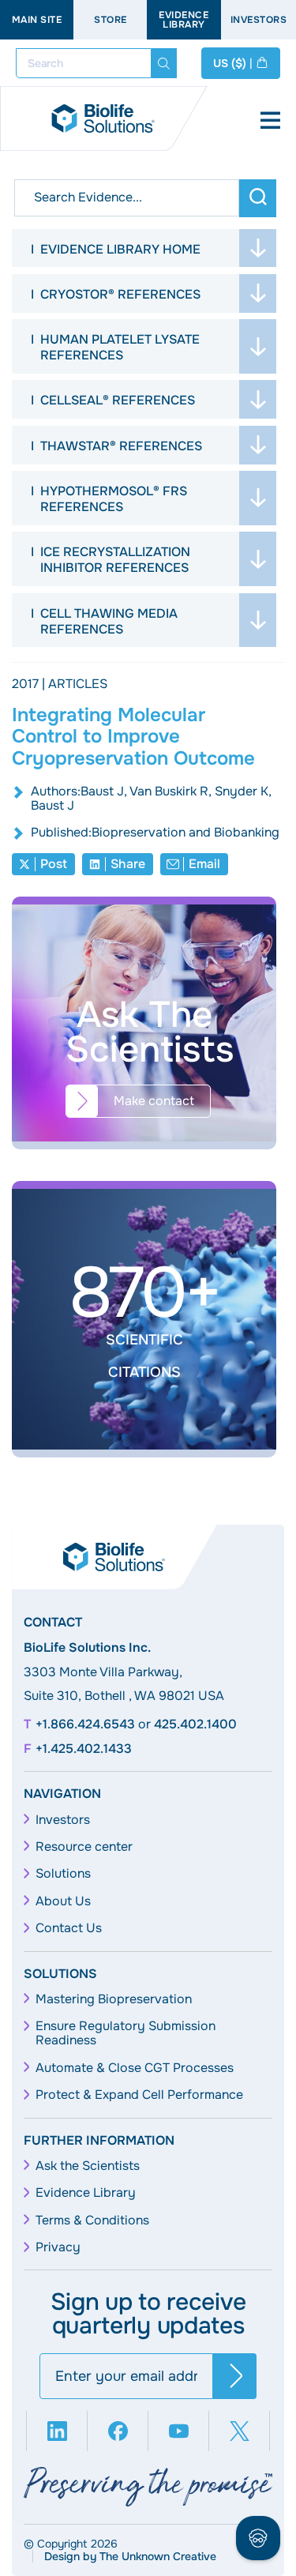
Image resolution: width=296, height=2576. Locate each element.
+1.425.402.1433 (84, 1749)
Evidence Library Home (120, 249)
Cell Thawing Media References (109, 621)
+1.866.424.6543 (85, 1724)
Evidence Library (184, 20)
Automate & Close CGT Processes (135, 2068)
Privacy (58, 2247)
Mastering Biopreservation (114, 1999)
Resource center (84, 1847)
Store (111, 20)
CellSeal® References (118, 400)
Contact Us (69, 1928)
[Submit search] (164, 63)
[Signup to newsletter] (235, 2376)
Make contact (154, 1101)
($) (233, 63)
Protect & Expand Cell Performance (139, 2095)
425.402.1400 (195, 1724)
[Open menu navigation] (270, 122)
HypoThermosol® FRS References (114, 499)
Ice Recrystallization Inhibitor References (115, 560)
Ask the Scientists (88, 2166)
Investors (63, 1820)
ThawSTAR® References (121, 446)
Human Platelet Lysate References (120, 347)
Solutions (63, 1874)
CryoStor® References (120, 294)
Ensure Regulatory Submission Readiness (126, 2034)
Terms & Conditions (92, 2221)
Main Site (37, 20)
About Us (63, 1901)
